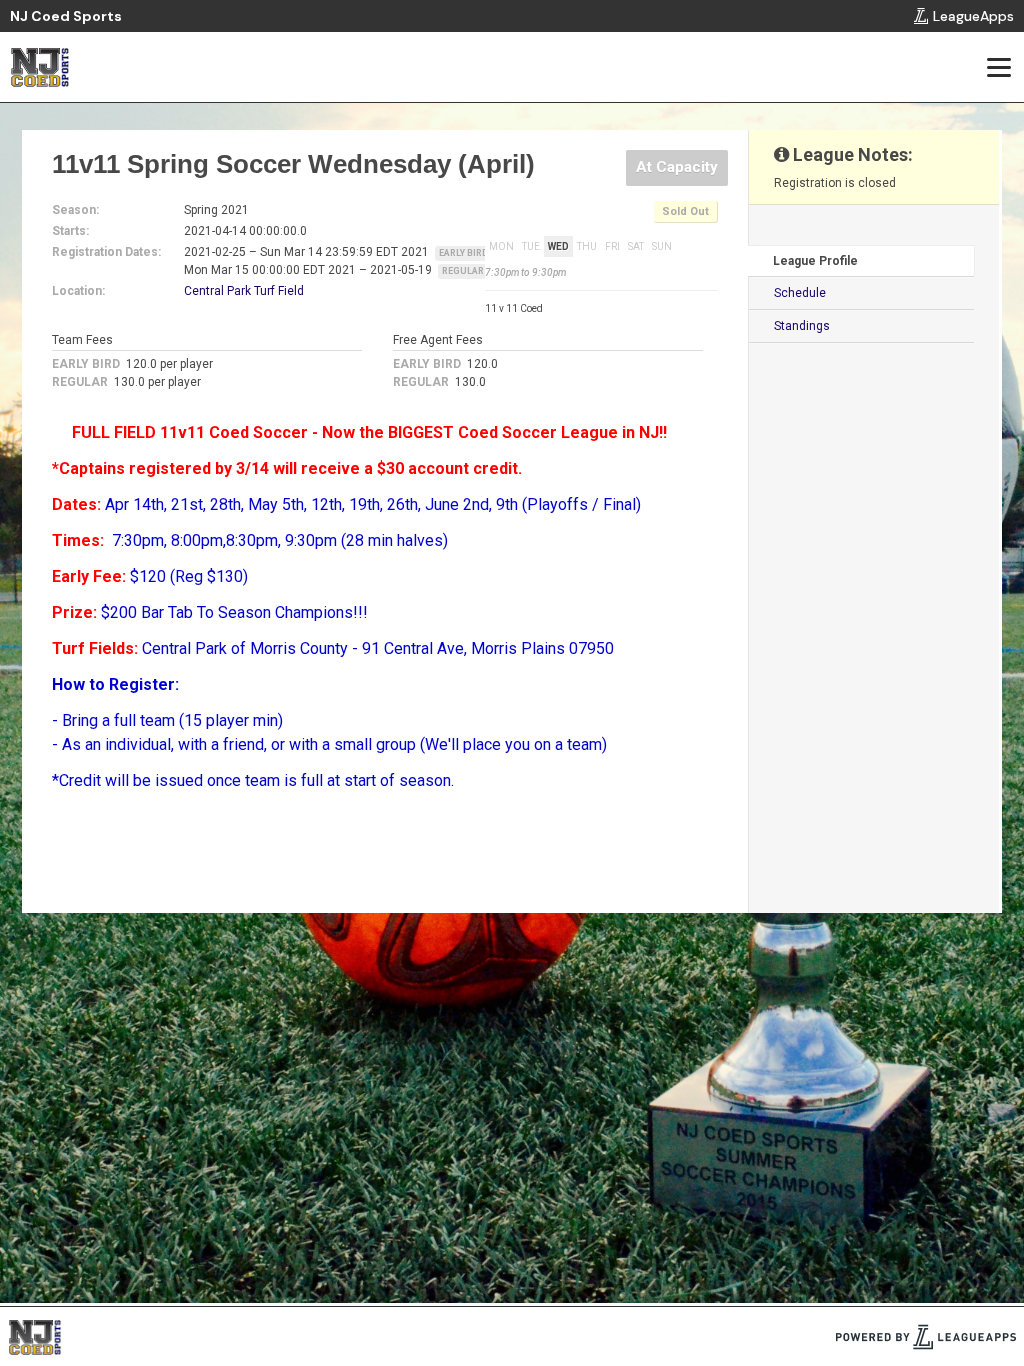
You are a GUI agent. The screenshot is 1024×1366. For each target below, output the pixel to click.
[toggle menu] (998, 67)
